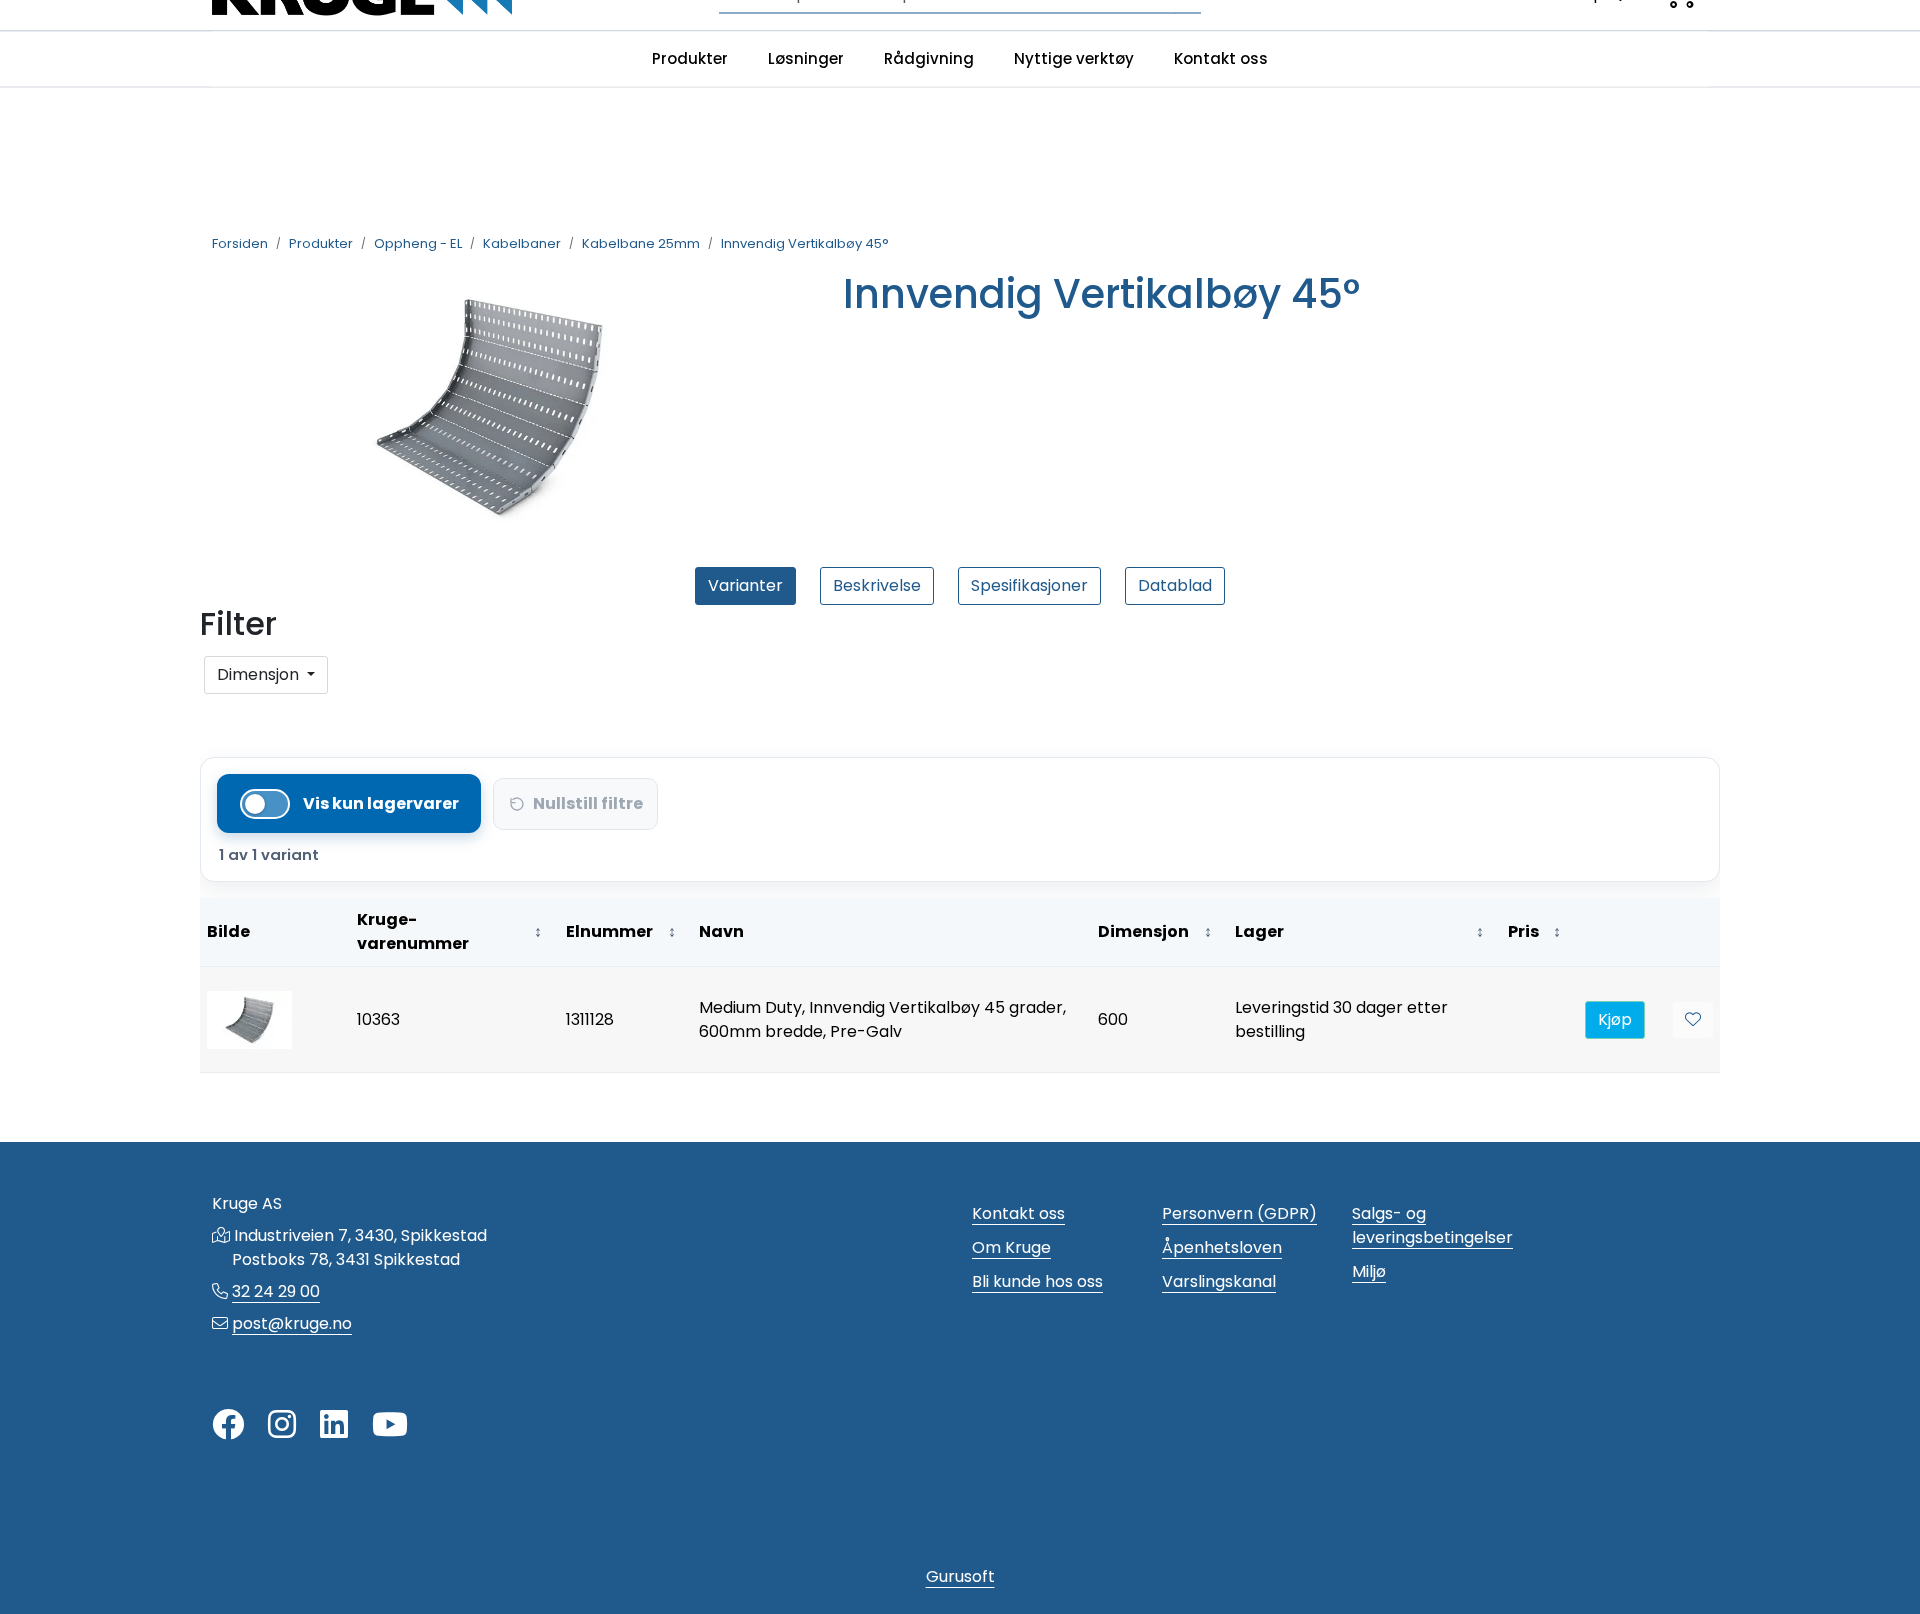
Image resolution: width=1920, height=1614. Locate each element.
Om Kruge (1011, 1247)
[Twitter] (228, 1425)
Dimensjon (260, 674)
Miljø (1369, 1271)
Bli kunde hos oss (1037, 1281)
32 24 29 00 (276, 1291)
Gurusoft (960, 1576)
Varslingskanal (1219, 1281)
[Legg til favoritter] (1693, 1020)
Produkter (690, 58)
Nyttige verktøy (1074, 58)
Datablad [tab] (1175, 585)
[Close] (212, 710)
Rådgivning (929, 58)
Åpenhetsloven (1222, 1247)
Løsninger (806, 58)
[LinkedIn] (334, 1425)
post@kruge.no (292, 1323)
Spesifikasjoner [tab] (1029, 585)
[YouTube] (390, 1425)
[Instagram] (282, 1425)
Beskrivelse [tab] (877, 585)
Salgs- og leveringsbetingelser (1432, 1225)
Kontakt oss (1221, 58)
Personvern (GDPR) (1239, 1213)
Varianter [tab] (745, 585)
